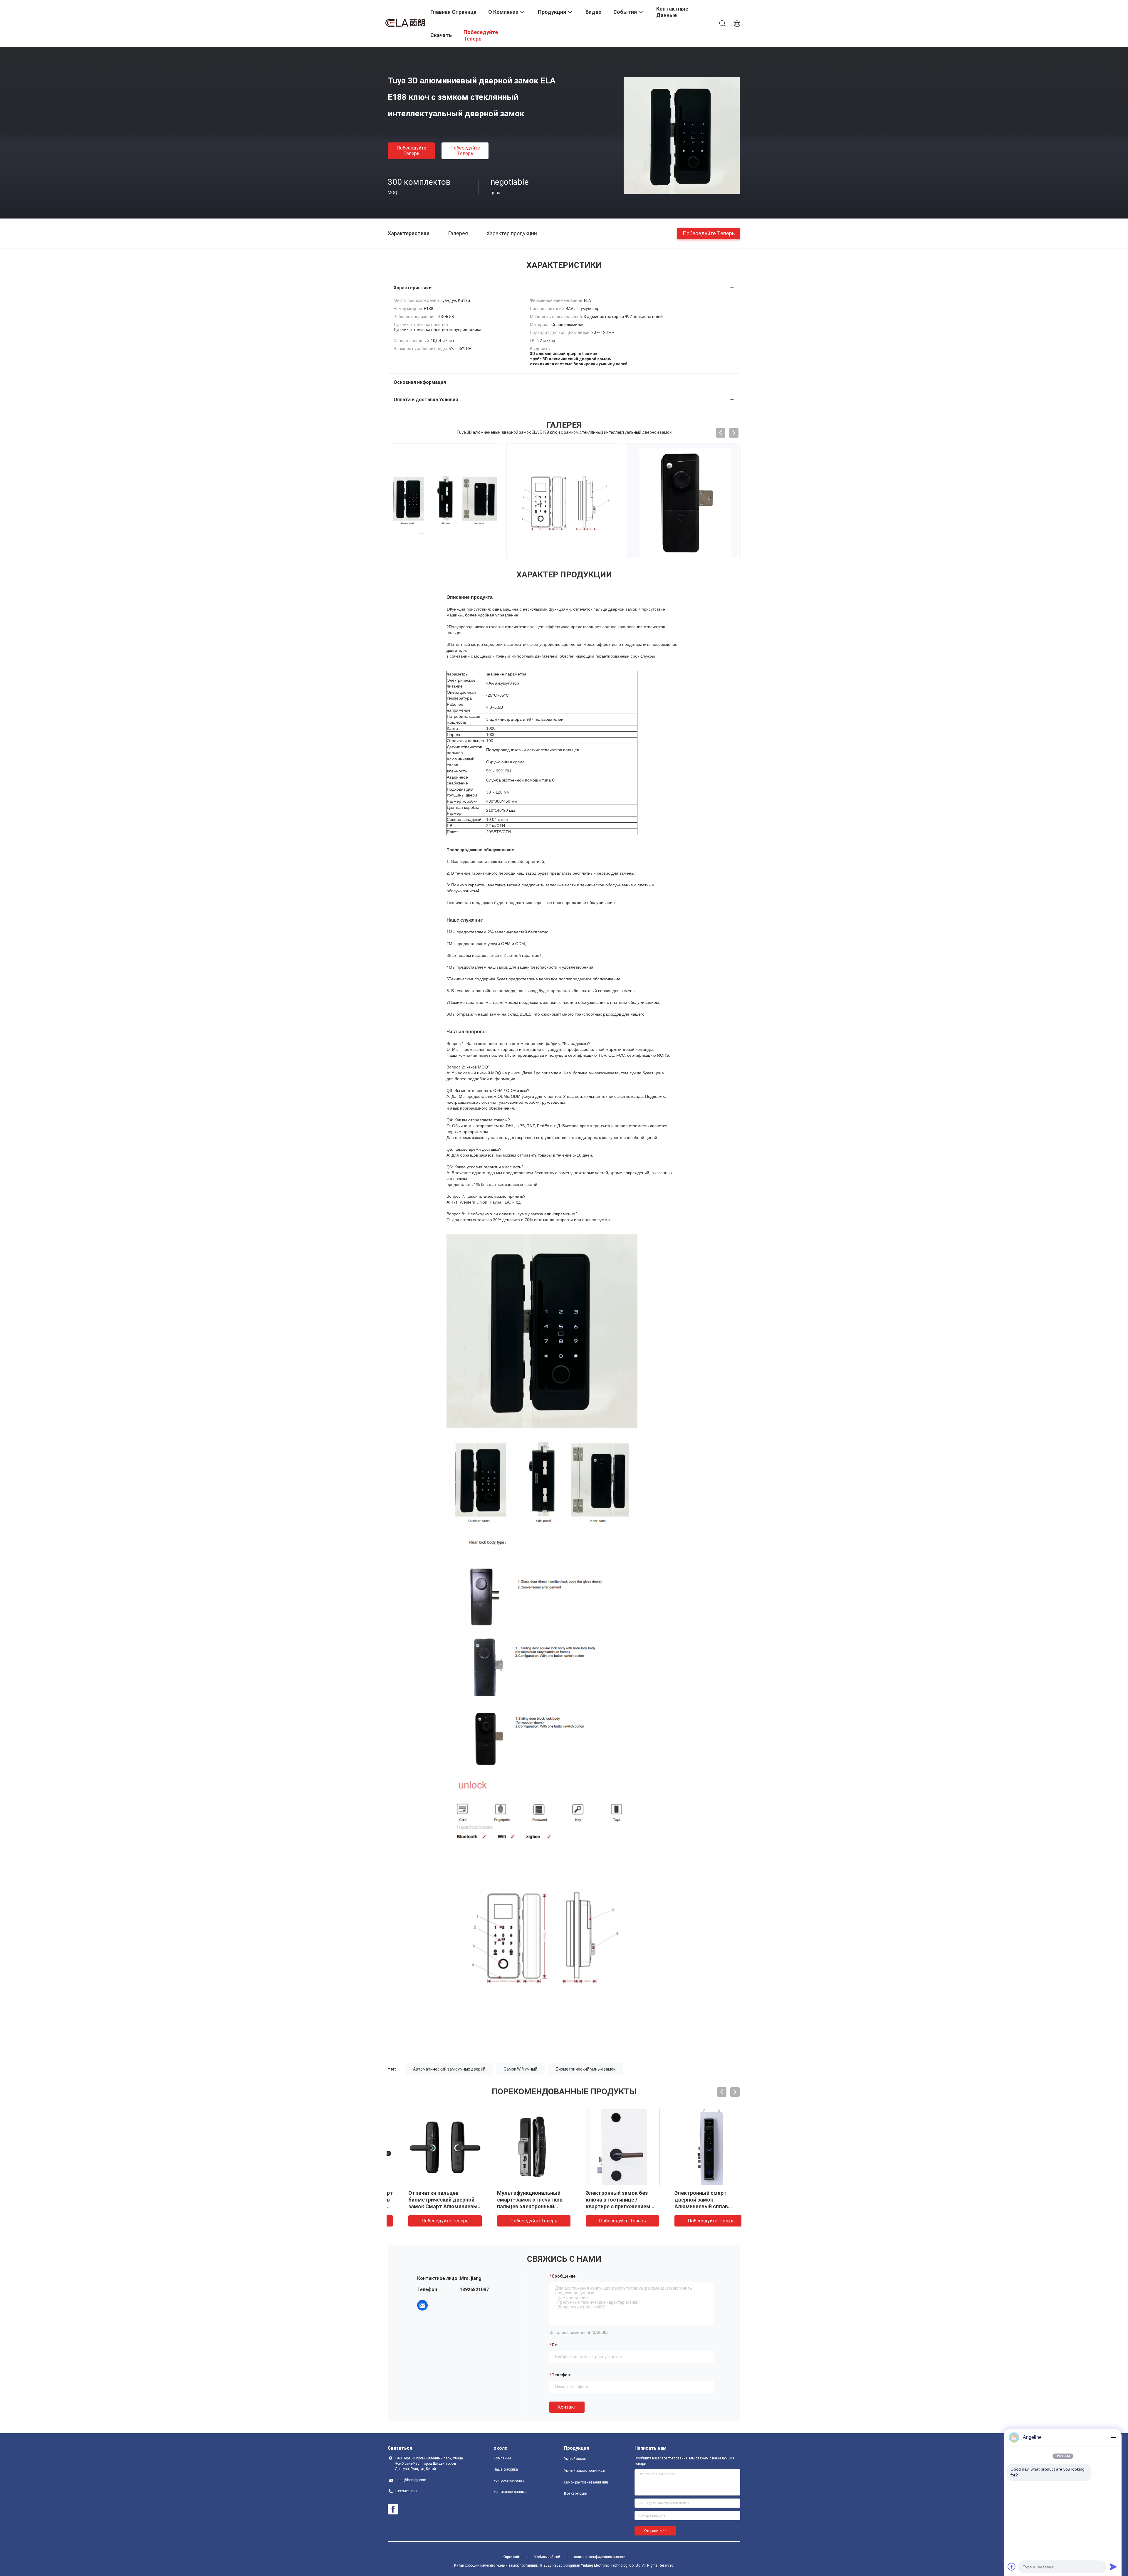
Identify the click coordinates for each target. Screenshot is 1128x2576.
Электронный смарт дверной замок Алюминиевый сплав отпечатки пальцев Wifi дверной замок (690, 2206)
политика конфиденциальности (599, 2557)
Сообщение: (564, 2276)
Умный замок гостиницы (585, 2471)
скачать (441, 35)
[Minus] (1113, 2437)
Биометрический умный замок (586, 2069)
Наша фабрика (506, 2469)
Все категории (576, 2493)
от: (555, 2345)
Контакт (567, 2407)
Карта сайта (513, 2557)
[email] (422, 2305)
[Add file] (1012, 2567)
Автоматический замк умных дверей (449, 2069)
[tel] (439, 2305)
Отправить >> (655, 2531)
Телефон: (561, 2375)
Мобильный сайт (548, 2557)
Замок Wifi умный (521, 2069)
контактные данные (510, 2492)
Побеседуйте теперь (411, 151)
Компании (502, 2458)
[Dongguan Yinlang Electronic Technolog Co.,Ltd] (405, 21)
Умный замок (575, 2459)
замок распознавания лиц (586, 2482)
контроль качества (509, 2481)
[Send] (1113, 2567)
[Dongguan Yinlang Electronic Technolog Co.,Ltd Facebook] (393, 2509)
